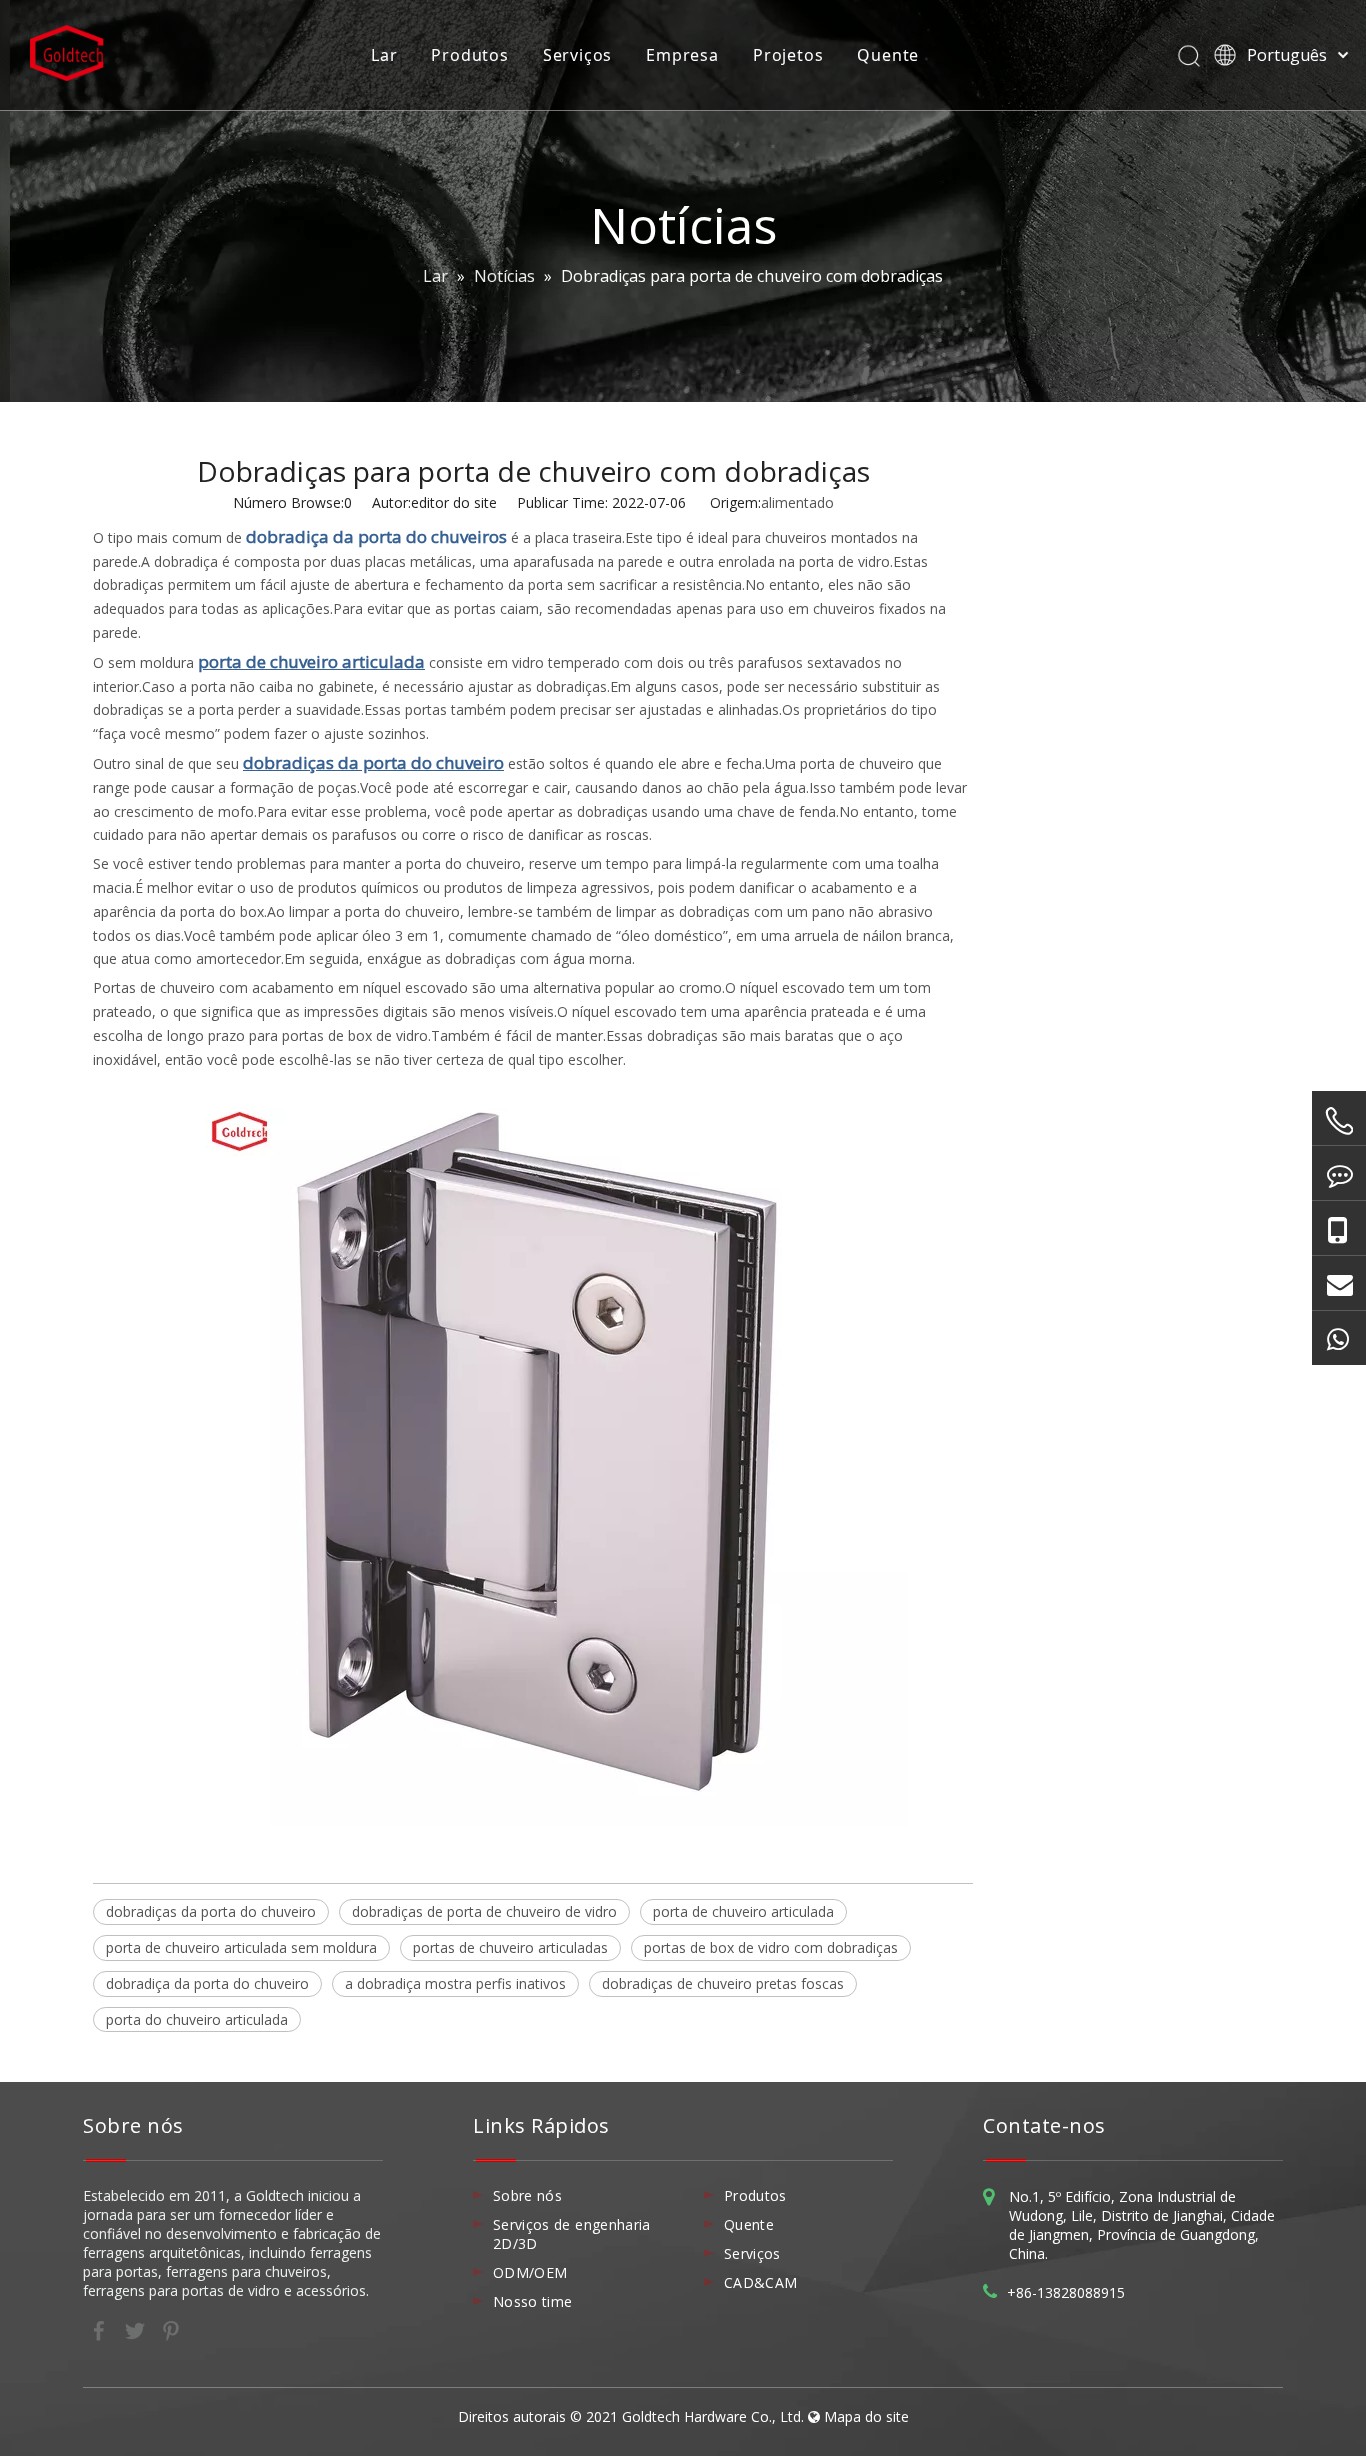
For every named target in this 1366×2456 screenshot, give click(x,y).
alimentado (797, 502)
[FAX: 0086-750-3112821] (1339, 1173)
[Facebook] (101, 2330)
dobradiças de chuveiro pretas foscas (723, 1983)
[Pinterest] (171, 2330)
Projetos (788, 55)
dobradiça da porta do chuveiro (207, 1983)
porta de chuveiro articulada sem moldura (241, 1947)
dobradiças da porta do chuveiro (211, 1911)
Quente (888, 55)
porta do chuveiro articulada (197, 2019)
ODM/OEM (530, 2272)
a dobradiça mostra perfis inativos (455, 1983)
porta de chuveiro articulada (743, 1911)
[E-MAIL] (1339, 1283)
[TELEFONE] (1339, 1121)
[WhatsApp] (1339, 1338)
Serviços (577, 55)
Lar (384, 55)
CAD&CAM (760, 2282)
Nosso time (533, 2301)
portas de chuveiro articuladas (510, 1947)
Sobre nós (527, 2195)
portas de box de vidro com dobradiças (771, 1947)
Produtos (469, 55)
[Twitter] (137, 2330)
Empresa (682, 55)
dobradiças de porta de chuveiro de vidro (484, 1911)
